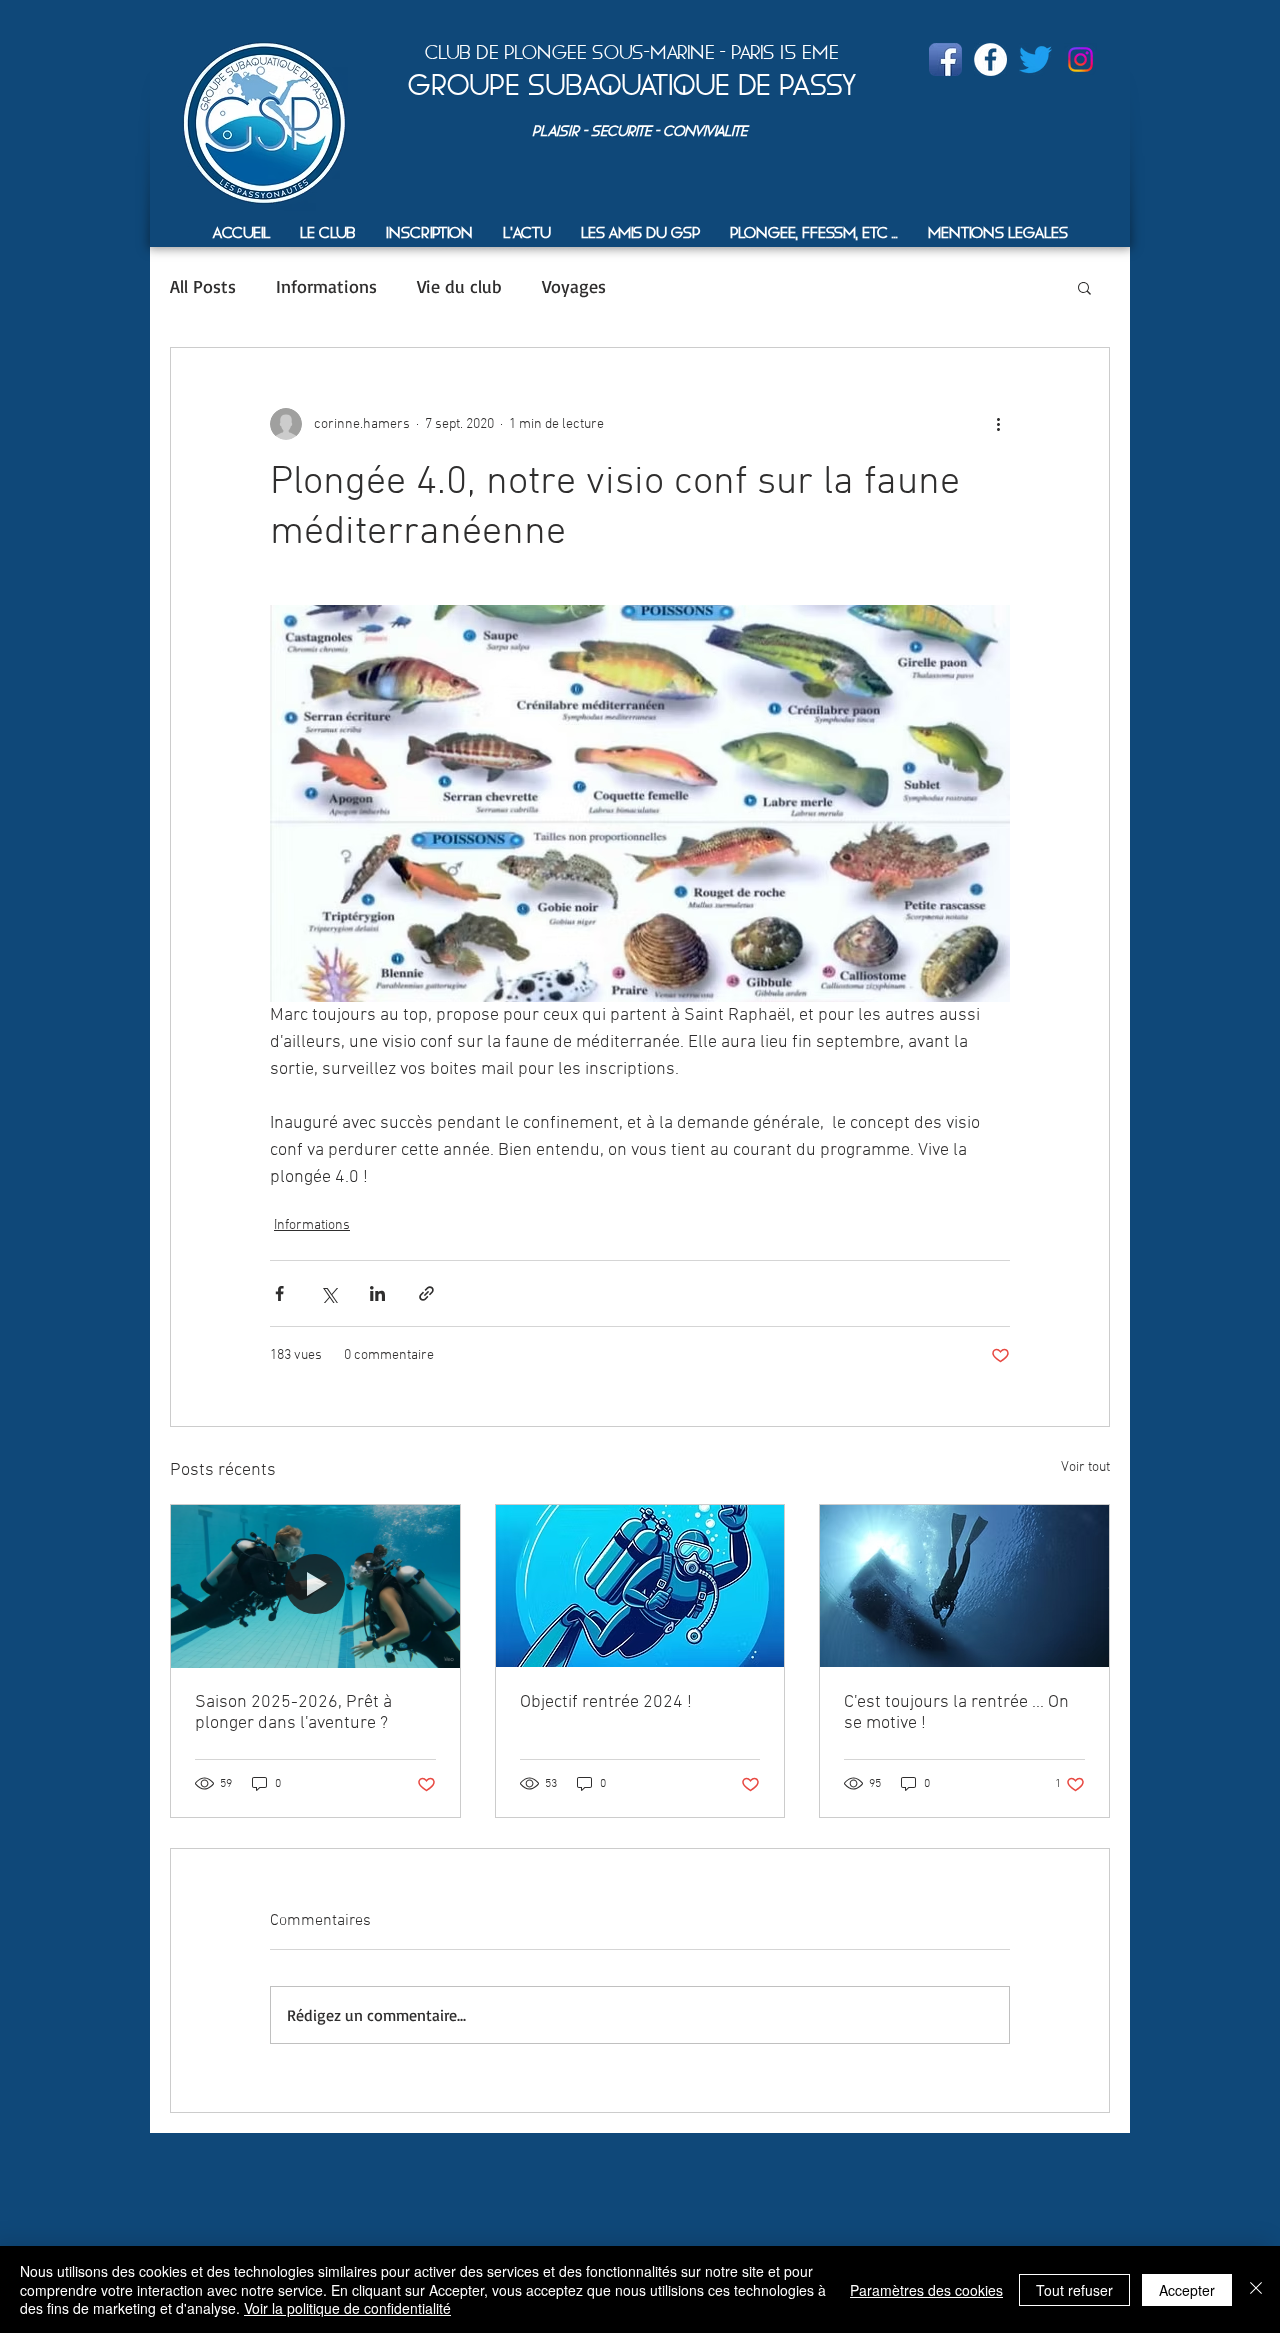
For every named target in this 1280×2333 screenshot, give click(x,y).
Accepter (1187, 2290)
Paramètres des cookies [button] (926, 2290)
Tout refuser (1074, 2290)
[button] (328, 232)
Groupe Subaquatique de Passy (632, 85)
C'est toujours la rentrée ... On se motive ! (956, 1713)
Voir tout (1085, 1467)
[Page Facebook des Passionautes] (990, 59)
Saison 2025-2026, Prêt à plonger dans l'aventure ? (293, 1713)
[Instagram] (1080, 59)
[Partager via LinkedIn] (377, 1293)
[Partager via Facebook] (279, 1293)
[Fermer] (1256, 2289)
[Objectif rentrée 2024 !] (640, 1586)
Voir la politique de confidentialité (347, 2308)
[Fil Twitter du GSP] (1035, 59)
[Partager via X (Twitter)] (328, 1293)
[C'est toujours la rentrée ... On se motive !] (964, 1586)
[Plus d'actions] (998, 424)
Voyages (574, 286)
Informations (326, 286)
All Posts (203, 286)
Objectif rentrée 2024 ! (606, 1702)
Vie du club (459, 286)
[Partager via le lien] (426, 1293)
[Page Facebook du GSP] (945, 59)
